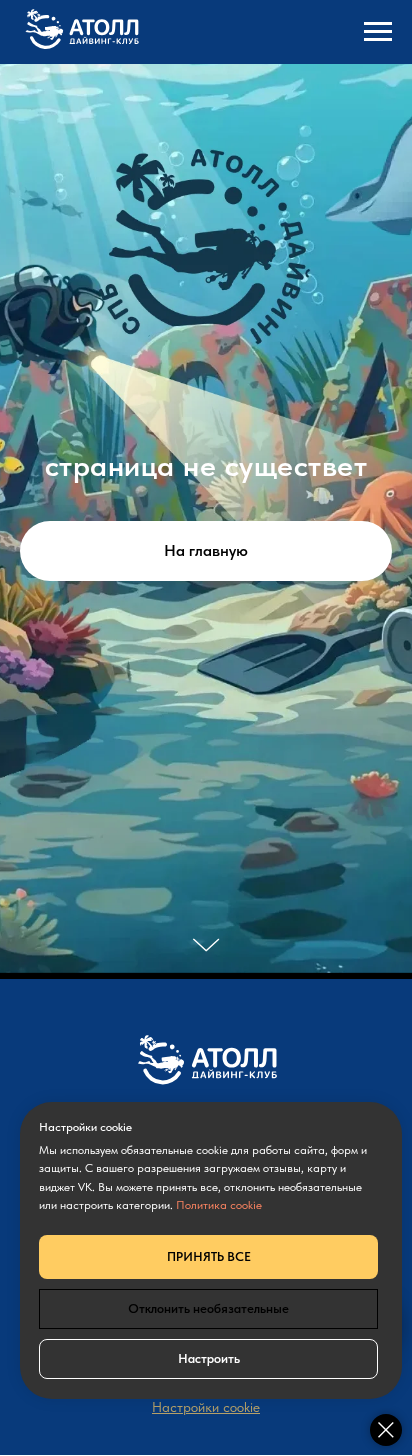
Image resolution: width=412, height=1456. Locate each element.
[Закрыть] (386, 1430)
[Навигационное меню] (378, 32)
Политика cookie (219, 1205)
